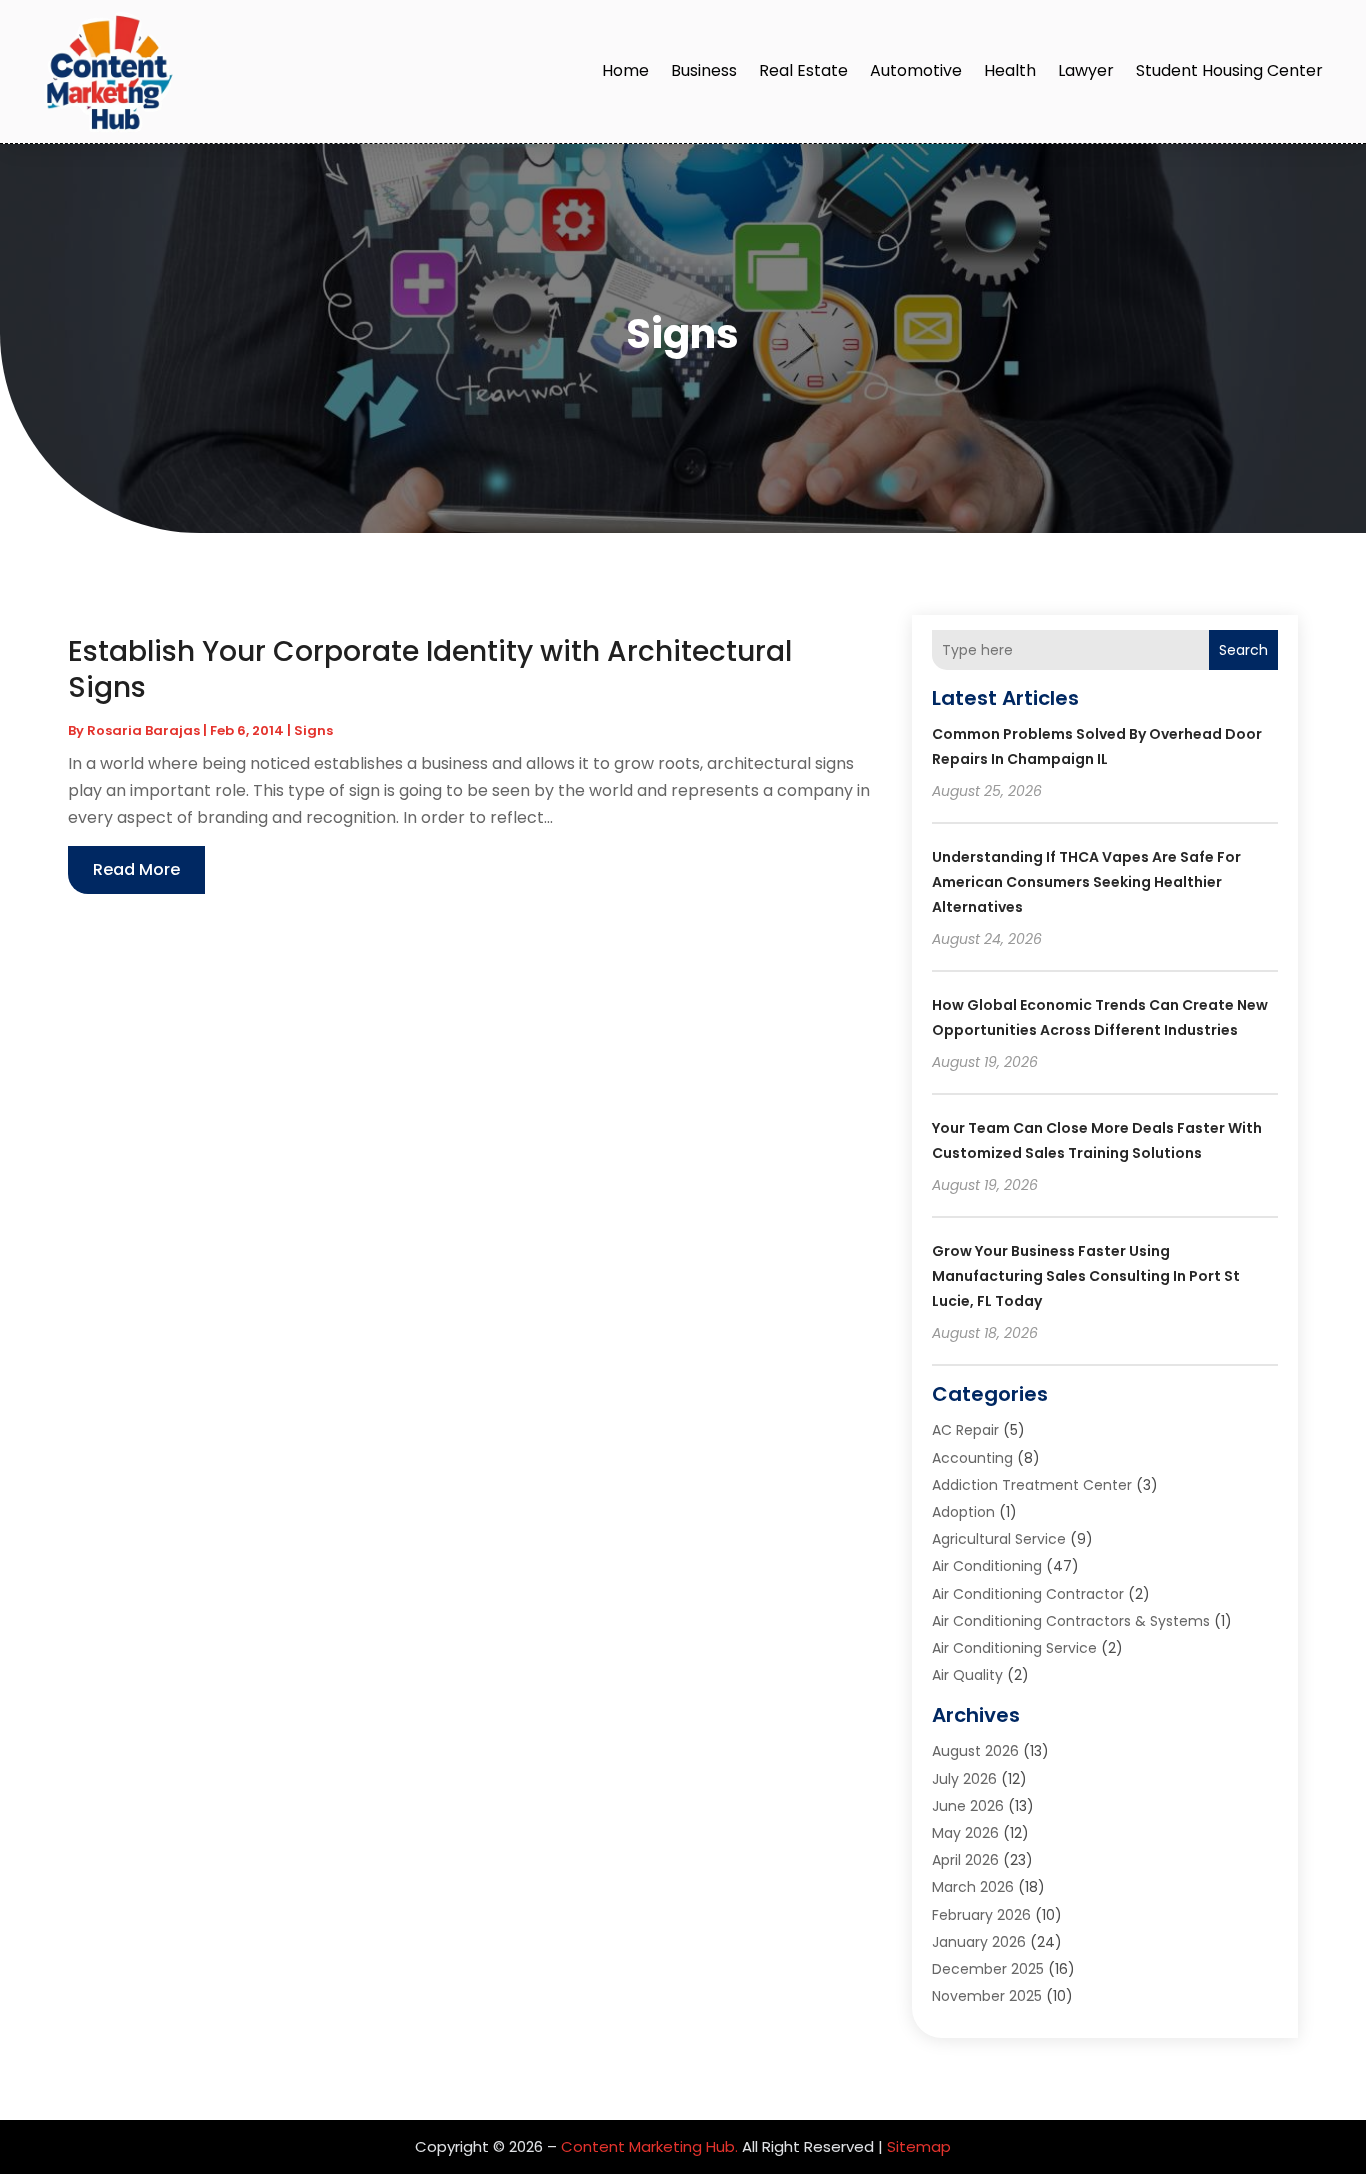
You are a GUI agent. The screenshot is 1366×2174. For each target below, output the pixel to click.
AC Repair (965, 1430)
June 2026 (968, 1806)
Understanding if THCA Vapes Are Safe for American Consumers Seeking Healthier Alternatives (1086, 882)
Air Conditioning (987, 1566)
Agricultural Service (999, 1539)
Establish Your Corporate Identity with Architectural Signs (430, 669)
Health (1010, 70)
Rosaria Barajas (143, 730)
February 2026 (981, 1915)
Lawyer (1086, 70)
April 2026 (965, 1860)
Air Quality (967, 1675)
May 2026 (965, 1833)
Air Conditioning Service (1014, 1648)
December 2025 (988, 1969)
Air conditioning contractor (1028, 1594)
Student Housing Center (1229, 70)
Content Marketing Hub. (649, 2146)
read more (136, 869)
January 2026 (979, 1942)
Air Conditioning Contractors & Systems (1071, 1621)
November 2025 (987, 1996)
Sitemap (919, 2146)
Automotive (916, 70)
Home (625, 70)
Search (1243, 650)
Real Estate (803, 70)
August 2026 (975, 1751)
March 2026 (973, 1887)
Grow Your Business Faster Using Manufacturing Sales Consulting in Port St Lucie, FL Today (1086, 1276)
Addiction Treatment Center (1032, 1485)
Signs (313, 730)
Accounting (972, 1458)
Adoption (963, 1512)
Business (704, 70)
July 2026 (964, 1779)
